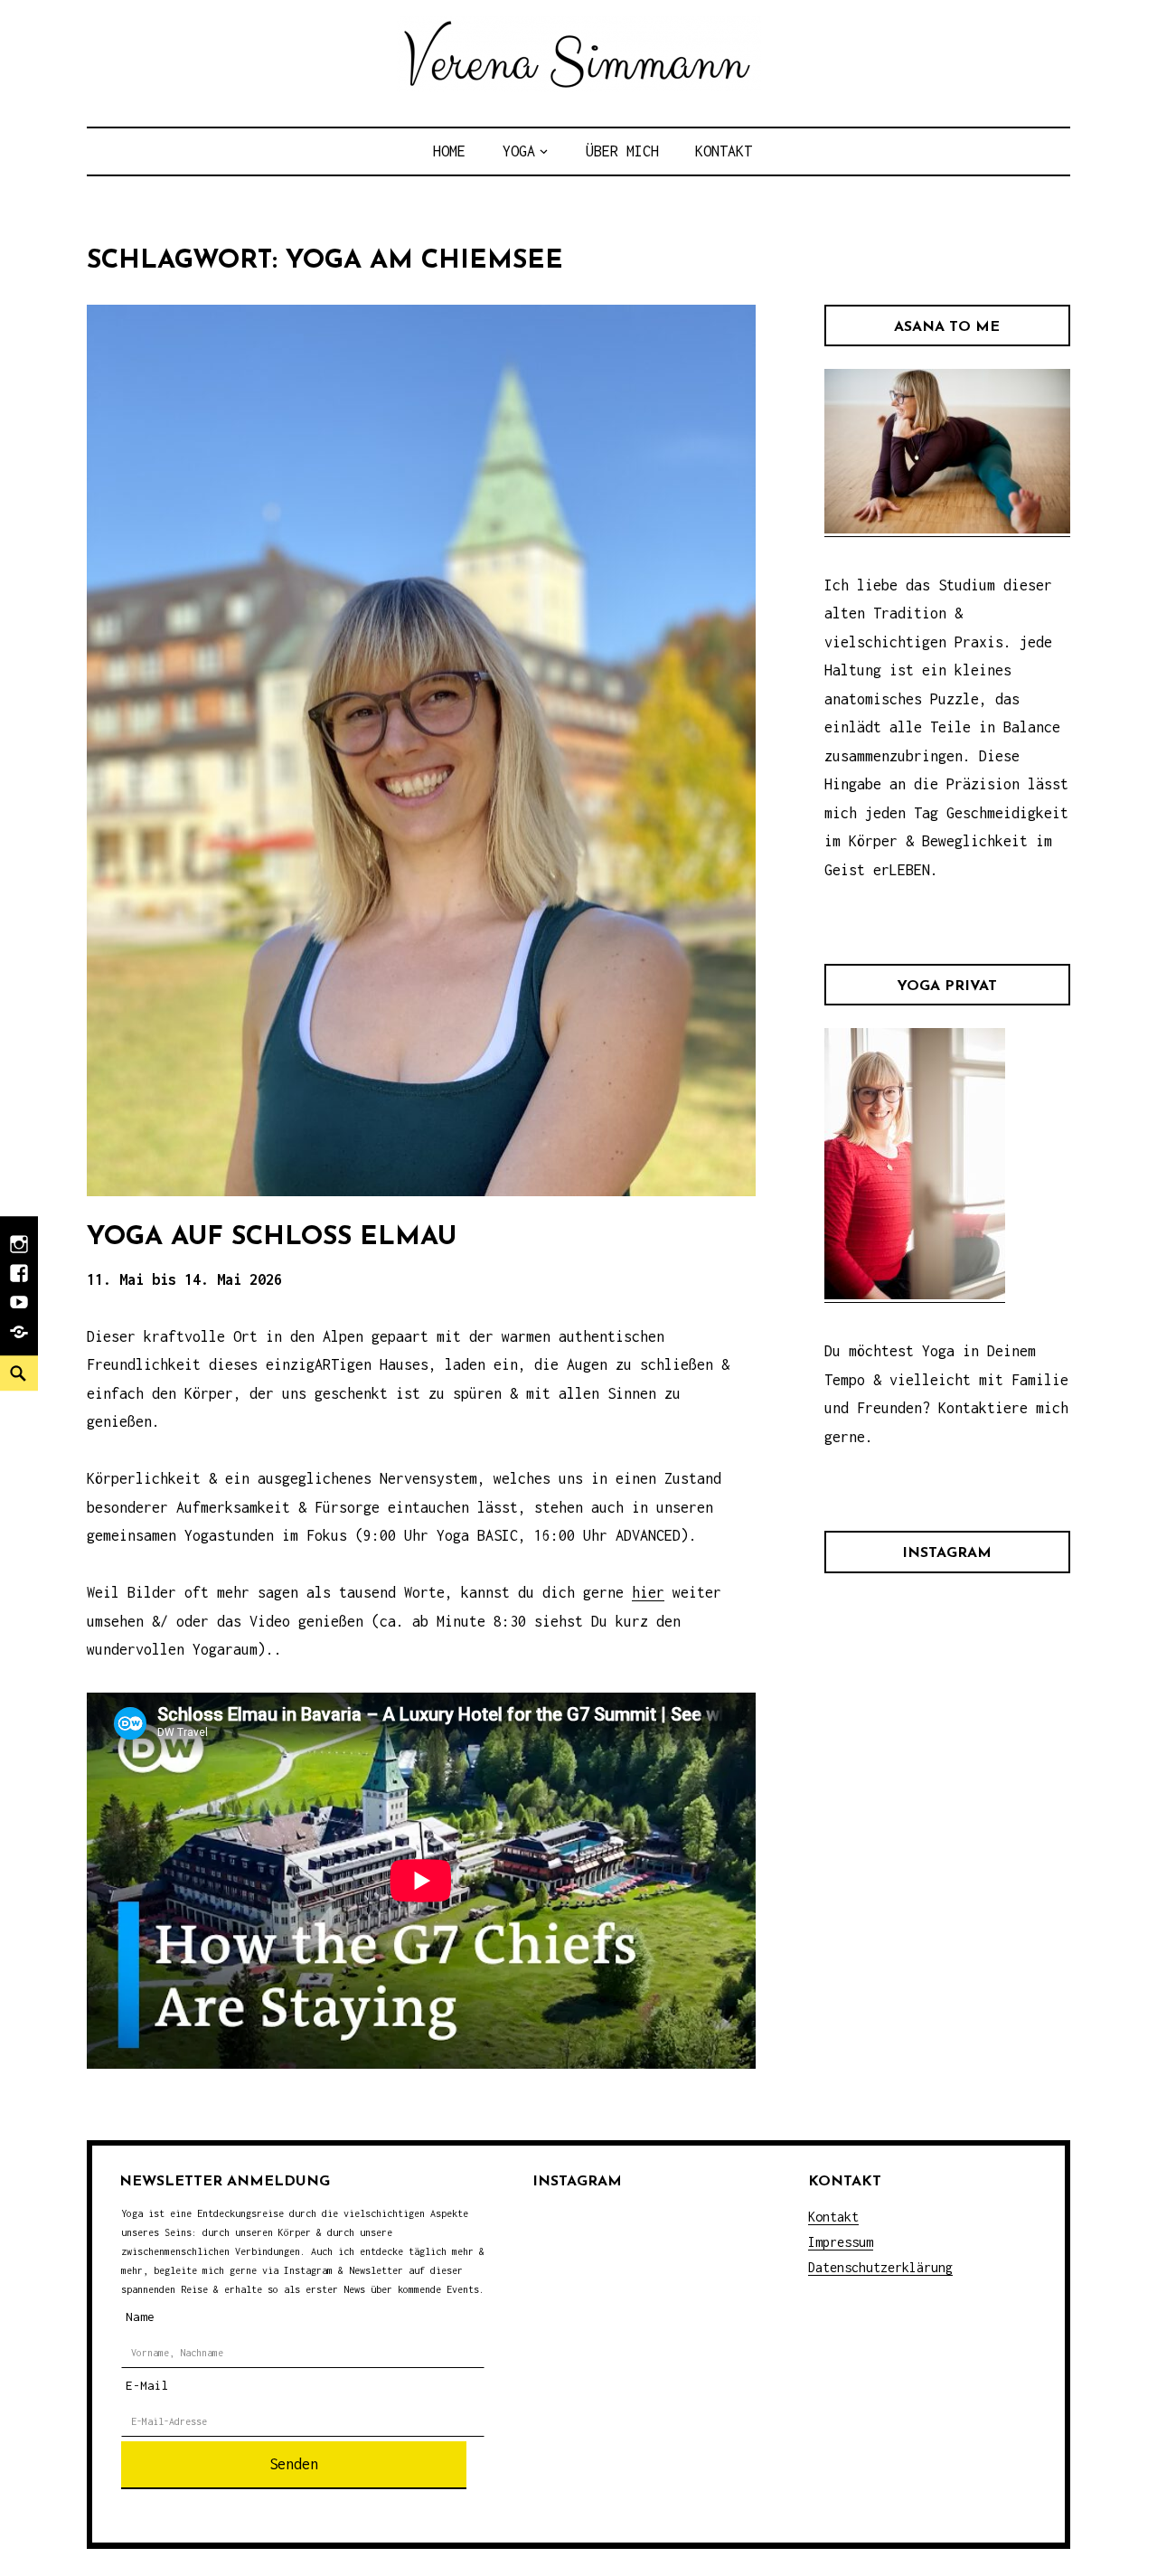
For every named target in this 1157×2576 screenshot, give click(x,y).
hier (648, 1592)
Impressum (841, 2242)
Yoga (519, 151)
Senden (294, 2464)
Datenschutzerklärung (880, 2267)
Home (449, 151)
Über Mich (622, 151)
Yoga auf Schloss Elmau (272, 1237)
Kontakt (724, 151)
